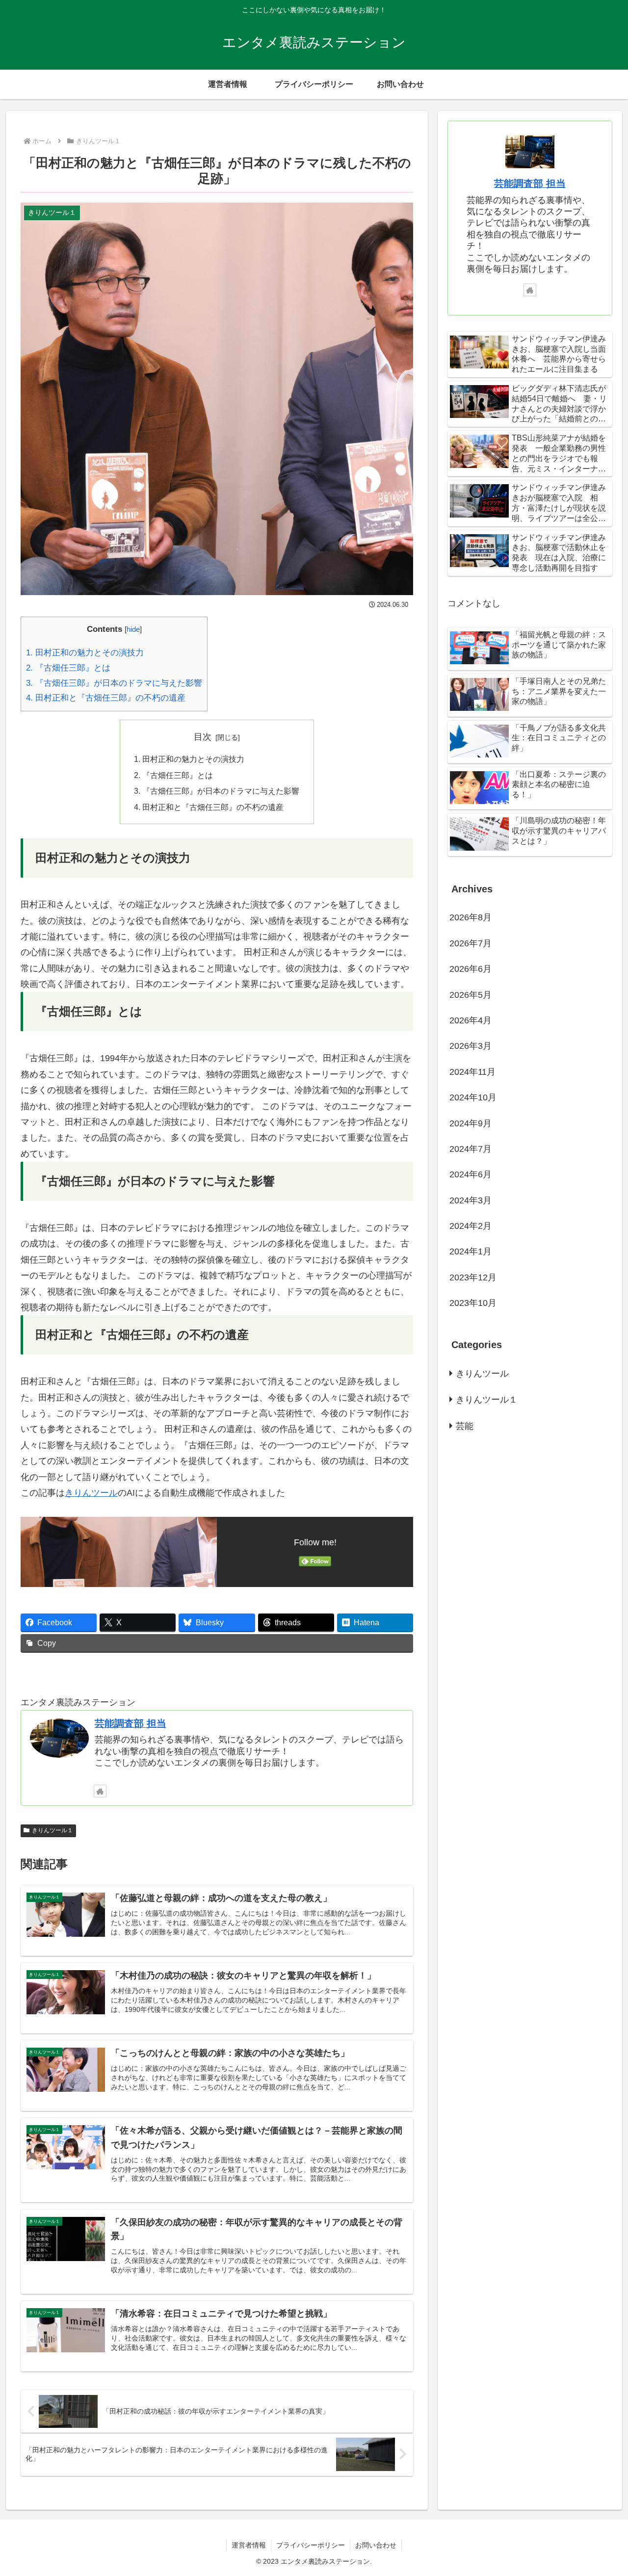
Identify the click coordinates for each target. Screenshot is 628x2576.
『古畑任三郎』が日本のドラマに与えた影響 (114, 683)
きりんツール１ (52, 1830)
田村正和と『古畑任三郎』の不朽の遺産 (106, 698)
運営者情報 (249, 2545)
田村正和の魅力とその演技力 (85, 653)
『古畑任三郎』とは (68, 668)
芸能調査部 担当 (131, 1723)
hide (133, 629)
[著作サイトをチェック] (100, 1791)
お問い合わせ (376, 2545)
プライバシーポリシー (311, 2545)
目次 (203, 737)
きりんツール (91, 1493)
